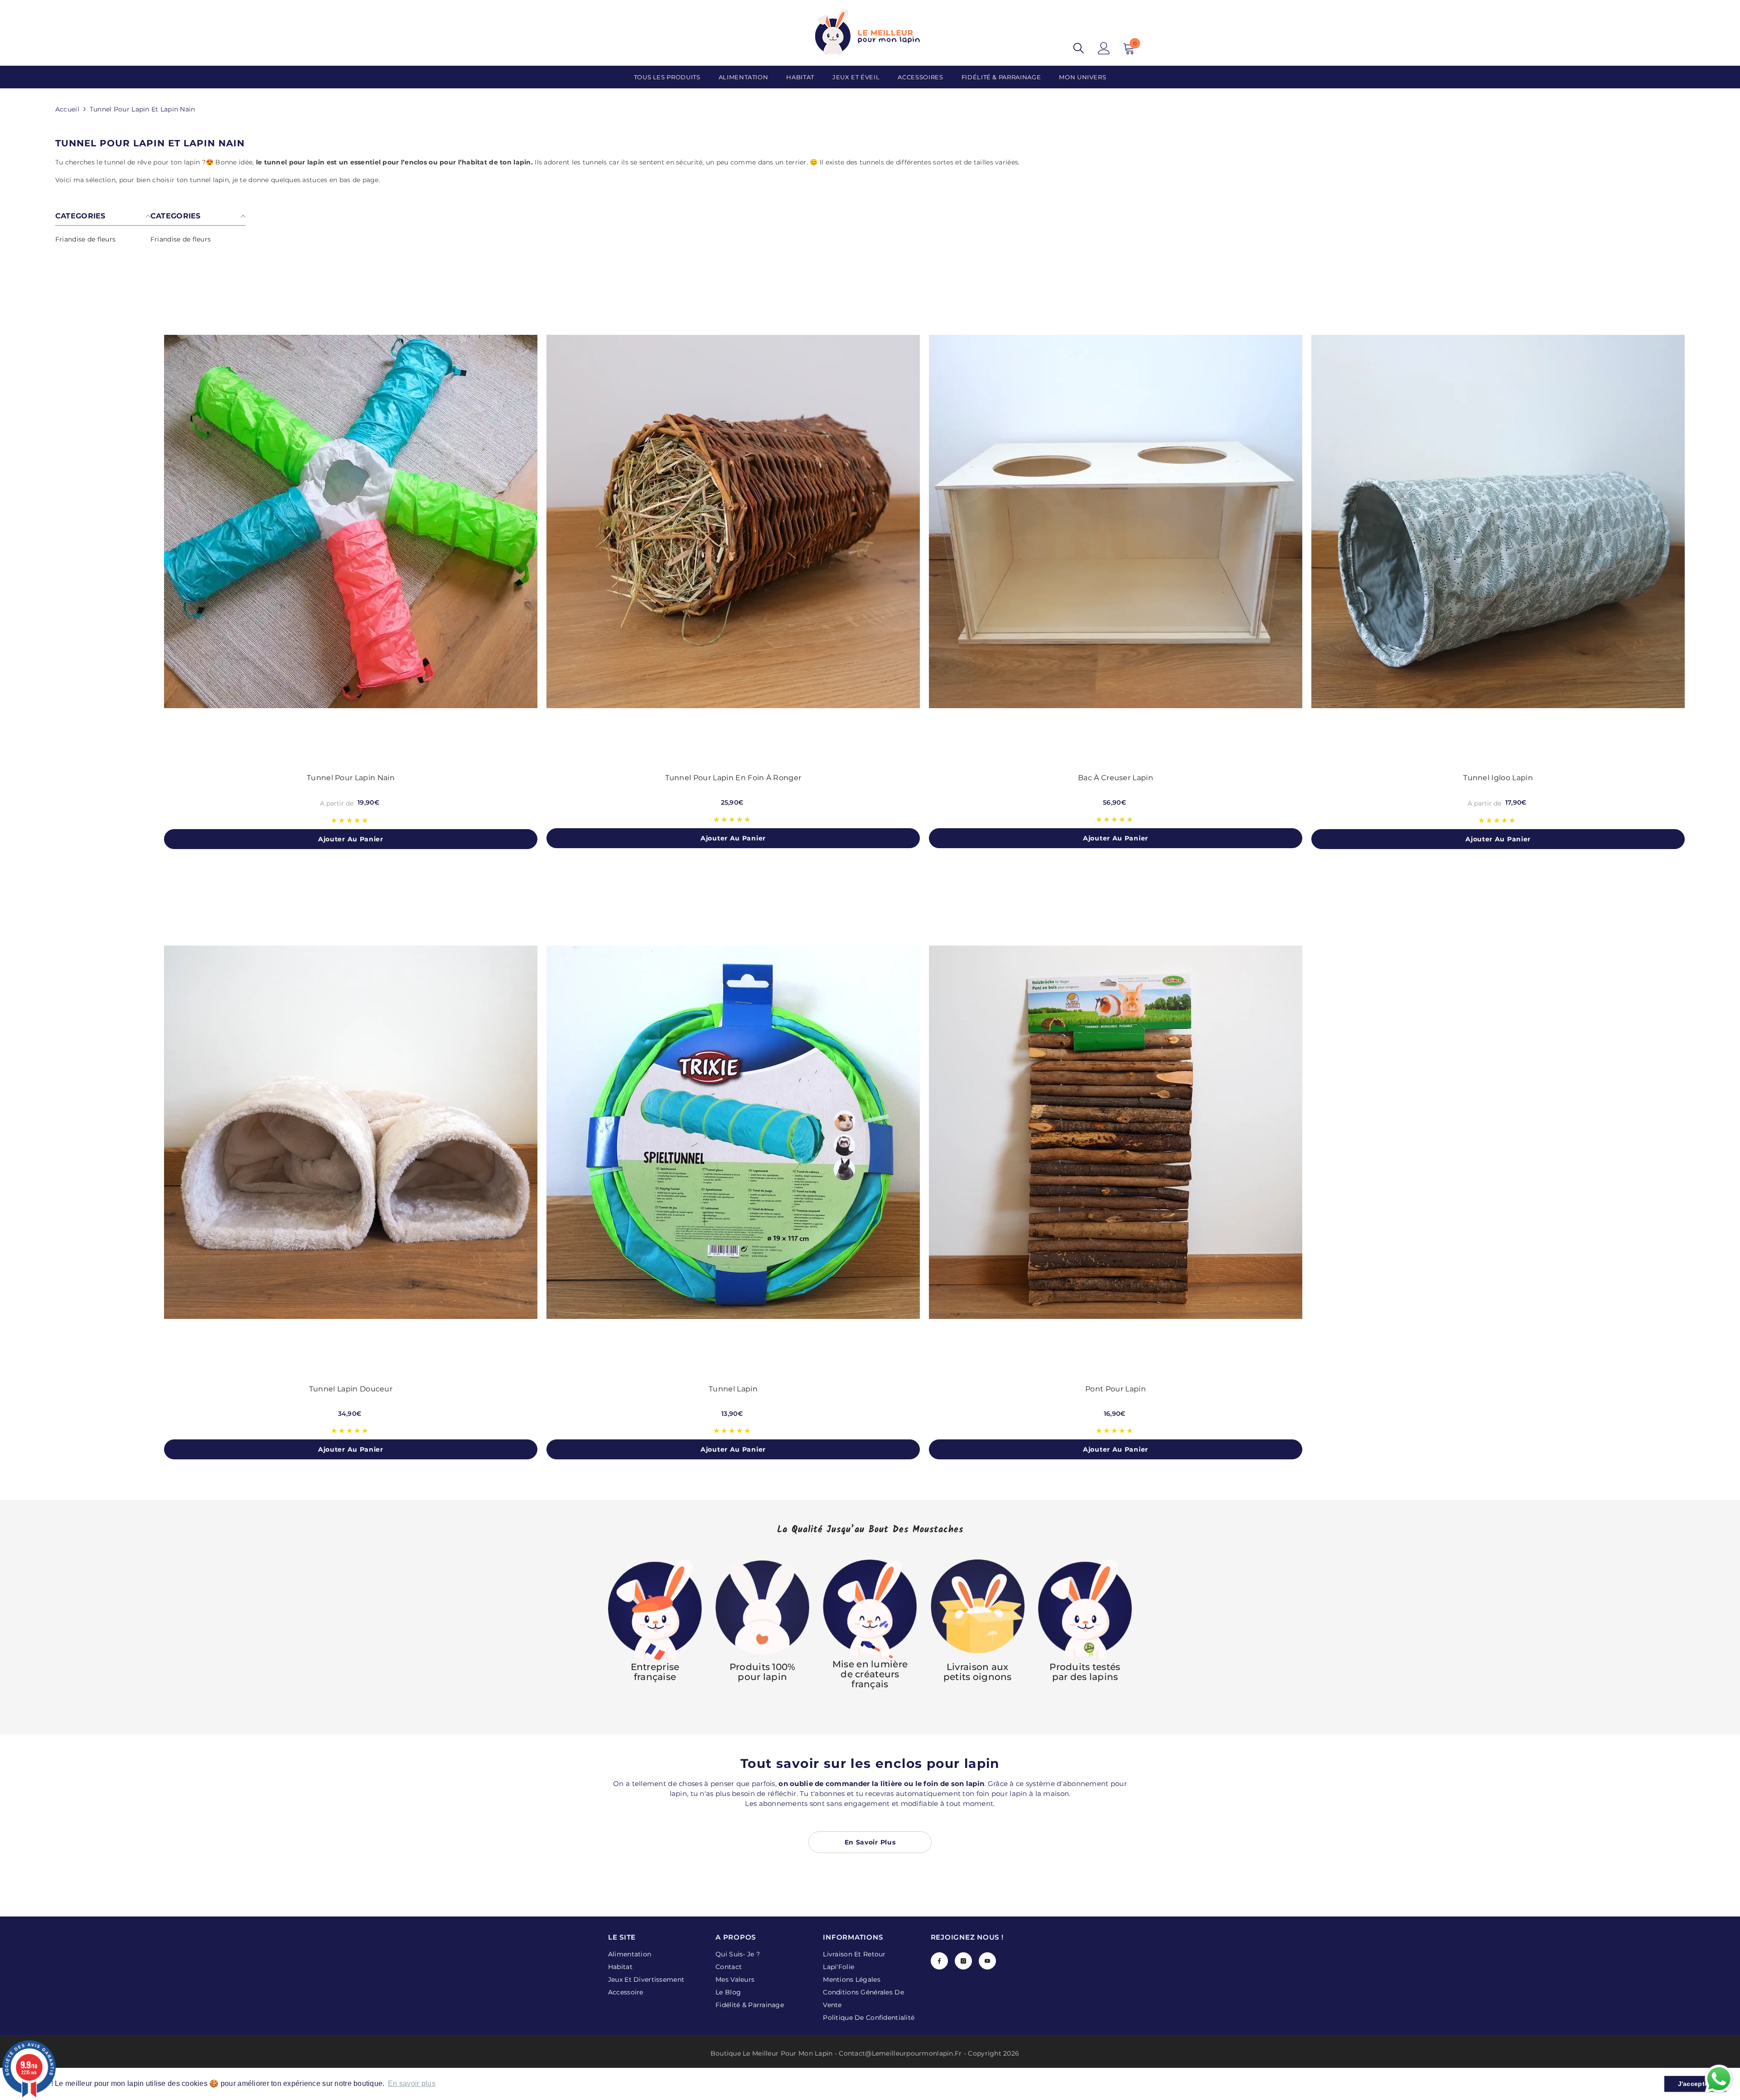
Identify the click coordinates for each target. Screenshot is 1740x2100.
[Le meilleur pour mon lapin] (655, 1611)
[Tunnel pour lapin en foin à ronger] (733, 521)
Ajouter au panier (351, 839)
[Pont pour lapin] (1116, 1132)
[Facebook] (939, 1961)
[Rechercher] (1079, 48)
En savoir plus (870, 1842)
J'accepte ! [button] (1695, 2084)
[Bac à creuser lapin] (1116, 521)
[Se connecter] (1104, 48)
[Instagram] (963, 1961)
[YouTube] (987, 1961)
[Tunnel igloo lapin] (1498, 521)
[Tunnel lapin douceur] (351, 1132)
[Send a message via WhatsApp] (1719, 2079)
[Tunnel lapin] (733, 1132)
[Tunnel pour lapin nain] (351, 521)
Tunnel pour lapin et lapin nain (143, 109)
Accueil (67, 109)
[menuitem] (103, 239)
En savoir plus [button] (412, 2083)
